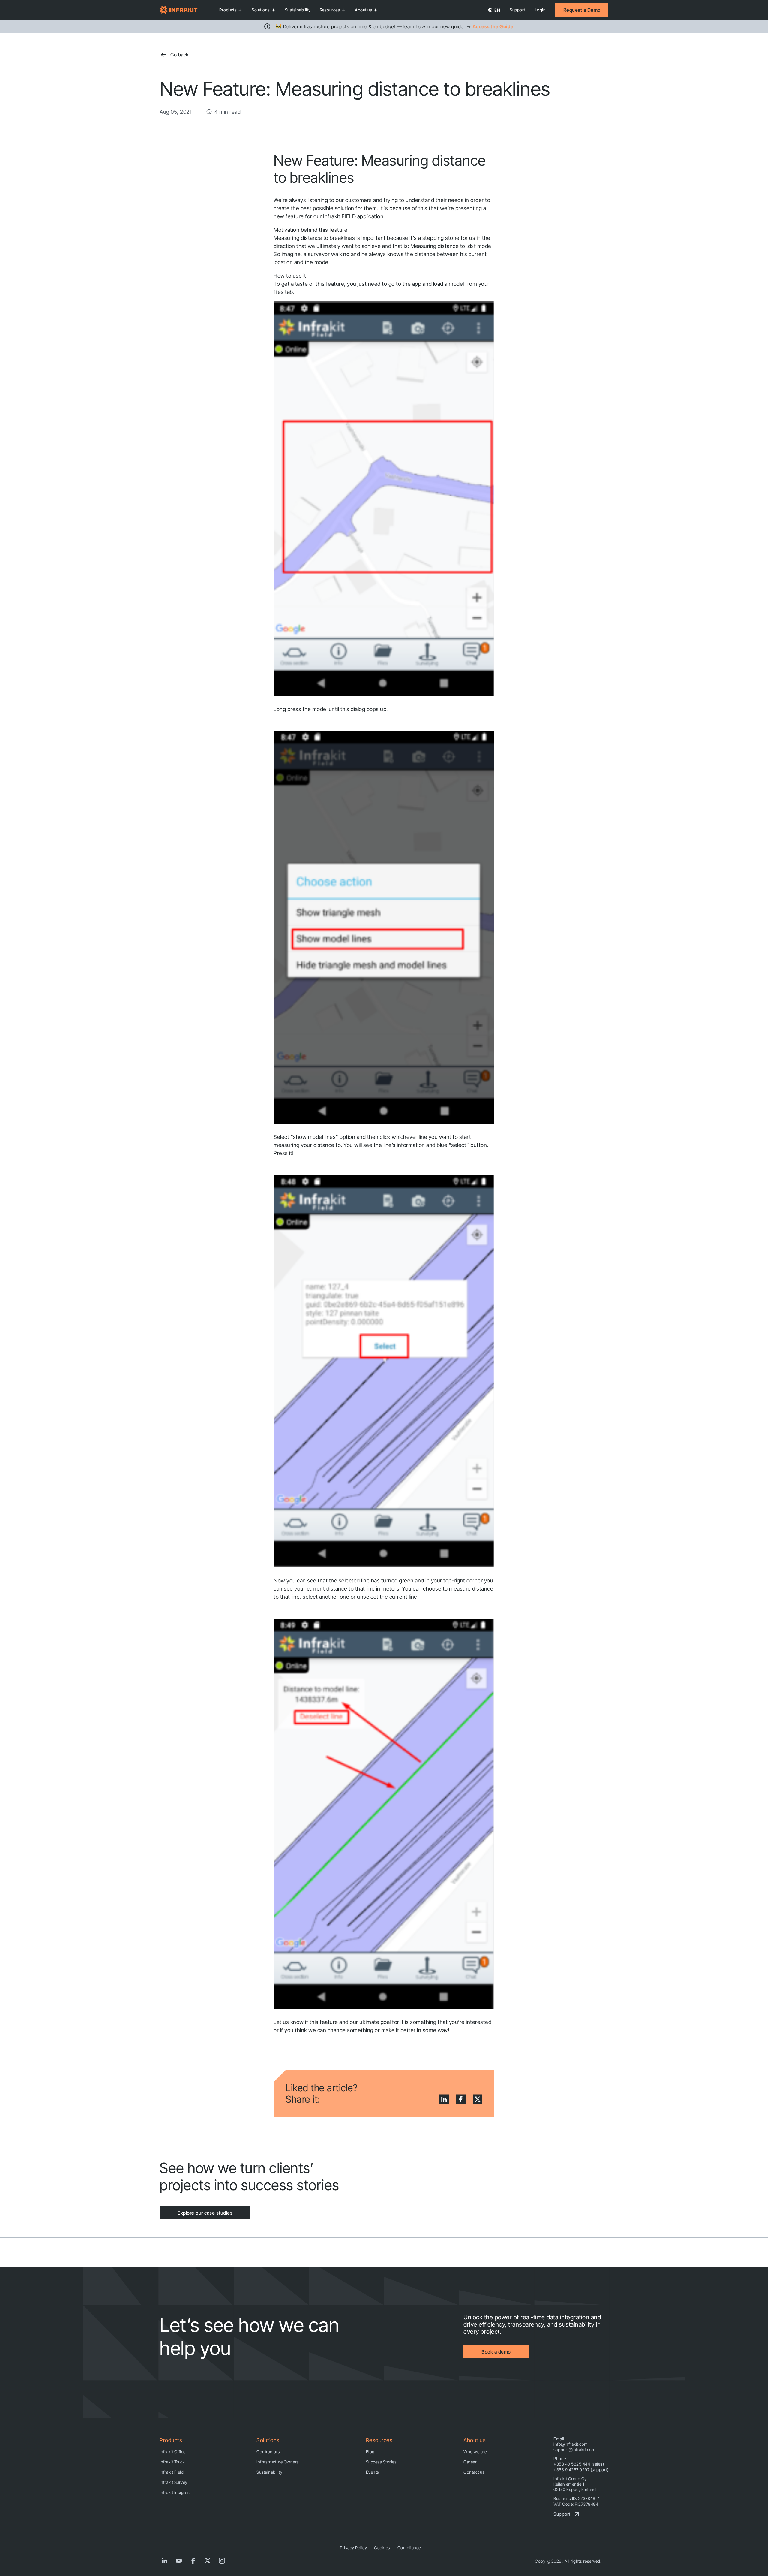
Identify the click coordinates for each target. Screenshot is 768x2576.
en (497, 10)
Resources (330, 10)
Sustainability (298, 10)
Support (517, 10)
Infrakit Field (172, 2472)
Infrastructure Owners (278, 2462)
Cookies (382, 2548)
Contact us (474, 2472)
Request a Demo (582, 10)
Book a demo (496, 2352)
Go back (180, 55)
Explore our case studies (205, 2213)
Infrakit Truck (172, 2462)
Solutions (261, 10)
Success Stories (381, 2462)
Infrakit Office (173, 2452)
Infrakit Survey (174, 2482)
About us (363, 10)
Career (470, 2462)
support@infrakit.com (574, 2449)
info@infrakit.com (571, 2444)
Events (373, 2472)
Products (228, 10)
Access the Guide (493, 26)
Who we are (475, 2452)
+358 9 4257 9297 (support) (581, 2470)
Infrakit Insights (175, 2492)
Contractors (268, 2452)
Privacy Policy (353, 2548)
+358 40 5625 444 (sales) (579, 2464)
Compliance (409, 2548)
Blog (370, 2452)
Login (540, 10)
